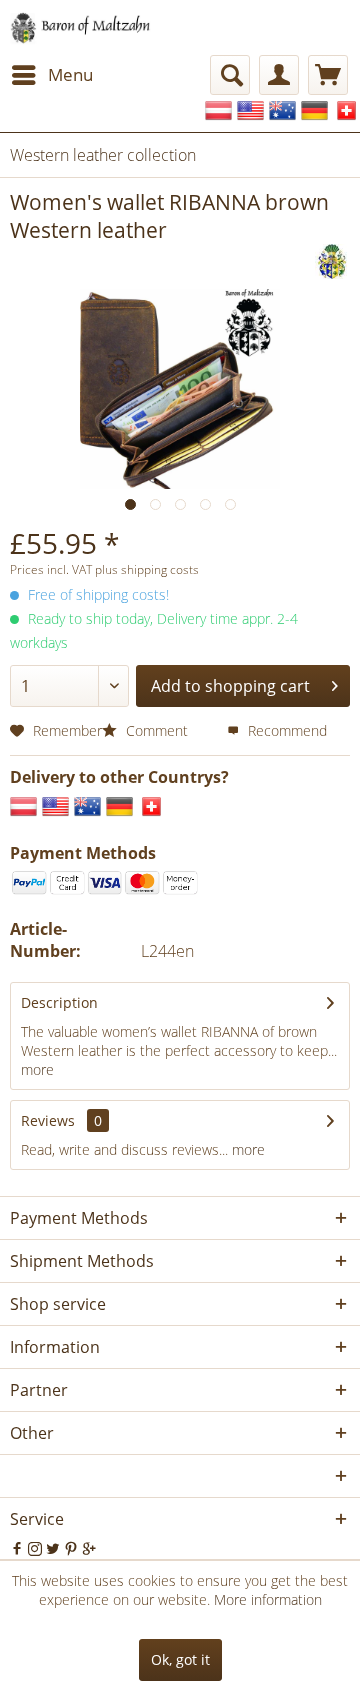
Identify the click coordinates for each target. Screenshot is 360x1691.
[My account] (279, 75)
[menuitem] (51, 75)
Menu (70, 74)
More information (268, 1599)
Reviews (48, 1120)
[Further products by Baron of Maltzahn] (332, 261)
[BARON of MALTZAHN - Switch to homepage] (92, 27)
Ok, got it (180, 1659)
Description (59, 1002)
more (37, 1069)
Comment (157, 730)
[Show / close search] (230, 75)
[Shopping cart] (328, 75)
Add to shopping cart (230, 686)
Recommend (285, 730)
